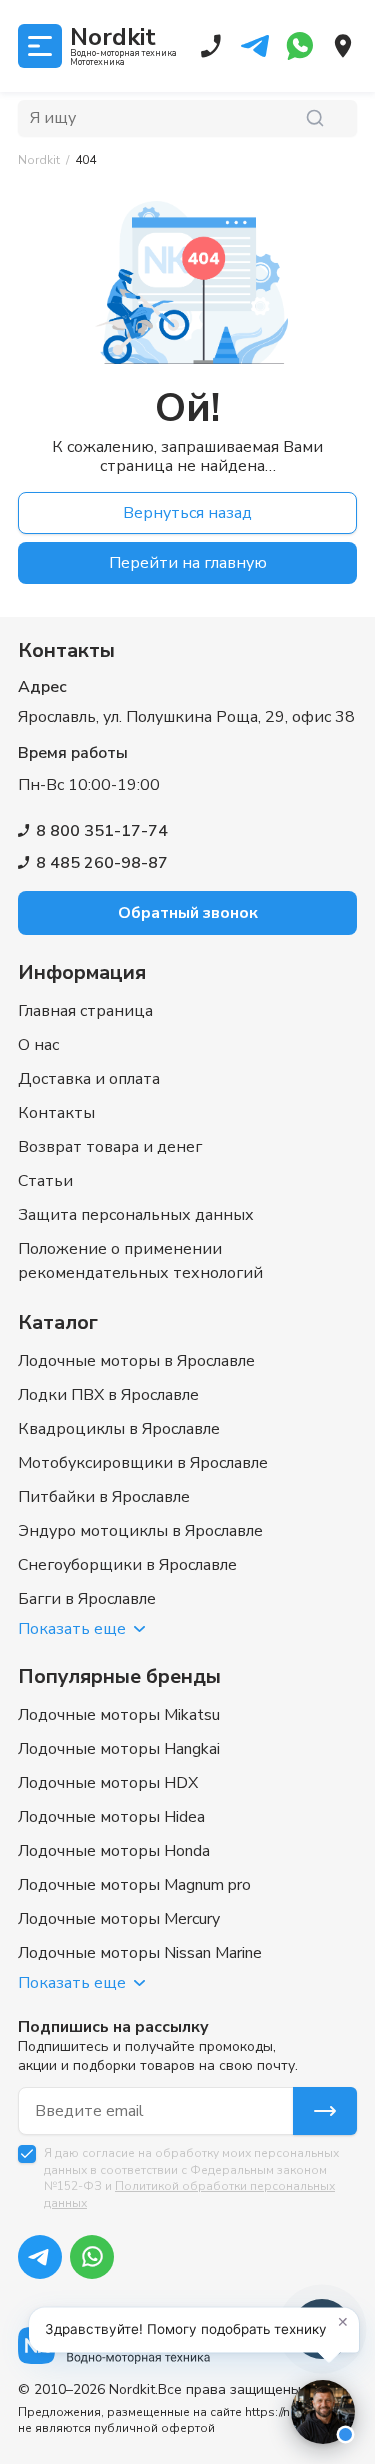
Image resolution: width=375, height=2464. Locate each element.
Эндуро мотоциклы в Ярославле (140, 1531)
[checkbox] (27, 2154)
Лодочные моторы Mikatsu (119, 1715)
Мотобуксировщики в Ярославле (143, 1463)
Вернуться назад (187, 513)
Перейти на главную (188, 563)
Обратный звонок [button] (188, 913)
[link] (85, 160)
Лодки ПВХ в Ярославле (108, 1395)
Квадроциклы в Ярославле (119, 1429)
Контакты (56, 1113)
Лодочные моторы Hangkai (119, 1749)
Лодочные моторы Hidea (111, 1817)
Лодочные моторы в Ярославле (136, 1361)
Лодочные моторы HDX (108, 1783)
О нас (38, 1045)
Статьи (45, 1181)
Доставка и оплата (89, 1079)
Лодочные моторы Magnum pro (134, 1885)
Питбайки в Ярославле (104, 1497)
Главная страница (85, 1011)
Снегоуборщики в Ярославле (127, 1565)
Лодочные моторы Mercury (119, 1919)
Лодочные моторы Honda (114, 1851)
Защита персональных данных (136, 1215)
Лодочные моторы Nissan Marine (140, 1953)
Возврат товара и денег (110, 1147)
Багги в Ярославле (87, 1599)
